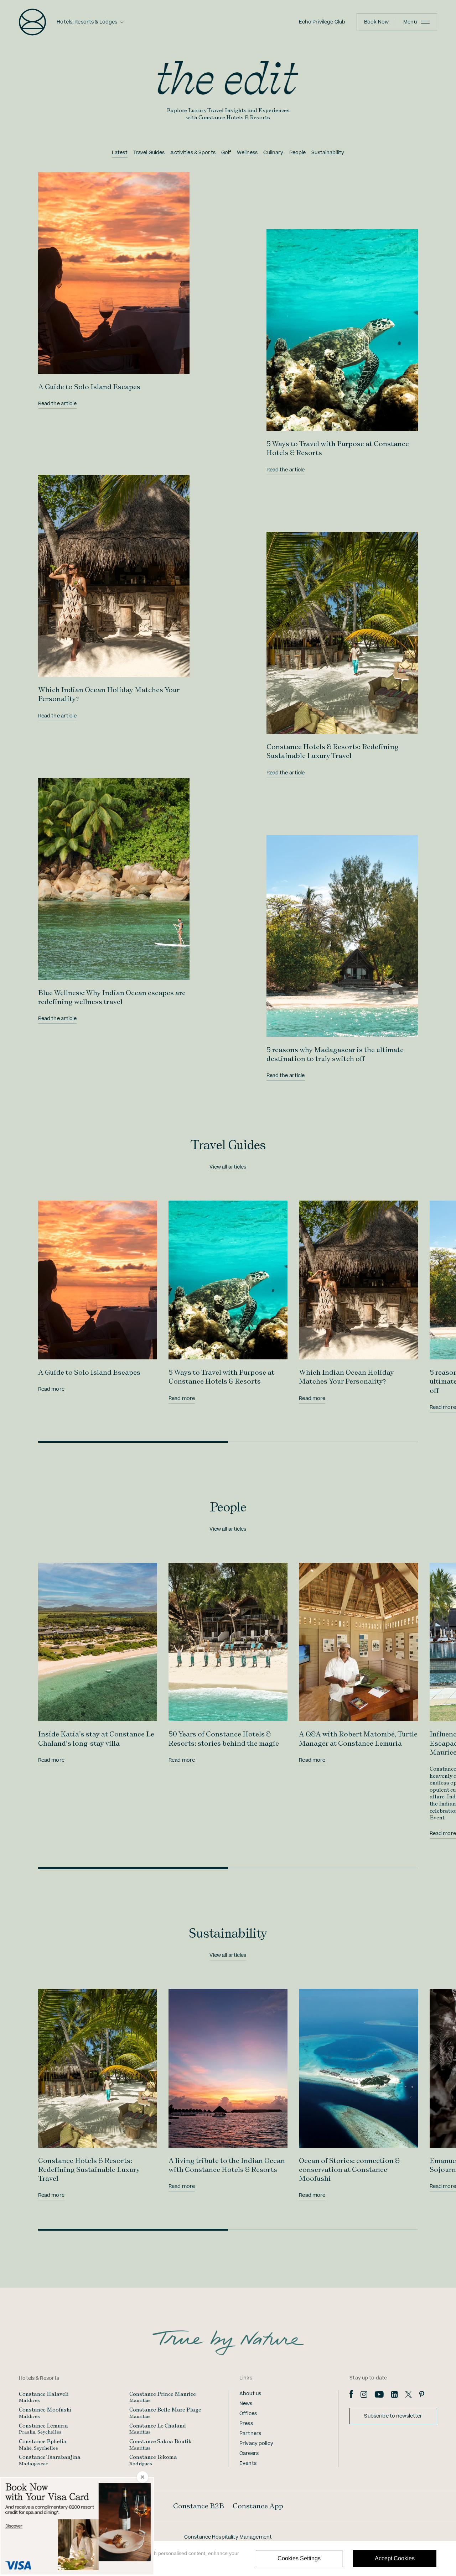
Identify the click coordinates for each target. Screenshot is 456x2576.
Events (248, 2463)
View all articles (228, 1167)
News (246, 2404)
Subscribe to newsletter (393, 2416)
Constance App (258, 2506)
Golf (226, 153)
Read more (51, 1389)
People (298, 153)
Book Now (376, 22)
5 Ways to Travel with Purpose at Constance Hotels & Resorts (221, 1377)
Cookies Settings (299, 2558)
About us (250, 2394)
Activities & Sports (193, 153)
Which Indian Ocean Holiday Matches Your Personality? (346, 1377)
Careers (249, 2454)
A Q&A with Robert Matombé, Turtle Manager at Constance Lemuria (358, 1738)
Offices (248, 2414)
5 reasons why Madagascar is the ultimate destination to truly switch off (335, 1054)
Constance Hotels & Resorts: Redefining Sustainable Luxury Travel (333, 751)
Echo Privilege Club (322, 22)
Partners (250, 2434)
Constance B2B (199, 2506)
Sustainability (328, 153)
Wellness (247, 153)
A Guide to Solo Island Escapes (89, 387)
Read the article (57, 404)
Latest (120, 153)
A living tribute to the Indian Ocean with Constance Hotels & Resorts (227, 2165)
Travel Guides (149, 153)
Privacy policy (256, 2444)
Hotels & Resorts (39, 2378)
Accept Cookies (395, 2558)
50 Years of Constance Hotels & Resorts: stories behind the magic (224, 1738)
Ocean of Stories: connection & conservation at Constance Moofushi (349, 2169)
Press (246, 2424)
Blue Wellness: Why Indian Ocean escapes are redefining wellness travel (112, 997)
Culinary (273, 153)
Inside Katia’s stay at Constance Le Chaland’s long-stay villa (96, 1738)
